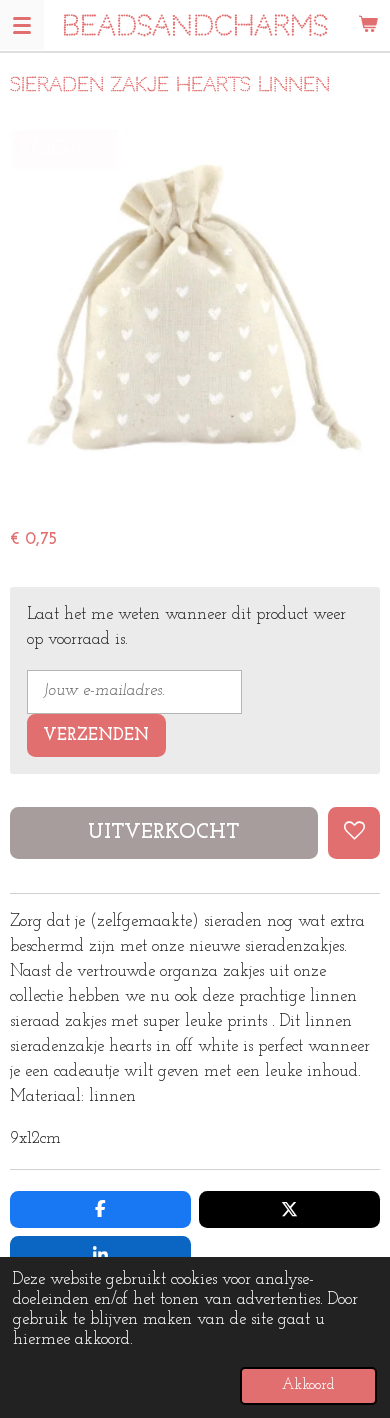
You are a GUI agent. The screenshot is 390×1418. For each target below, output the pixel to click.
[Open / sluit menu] (22, 25)
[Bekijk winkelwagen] (368, 25)
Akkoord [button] (308, 1385)
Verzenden (96, 736)
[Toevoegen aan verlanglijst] (354, 833)
